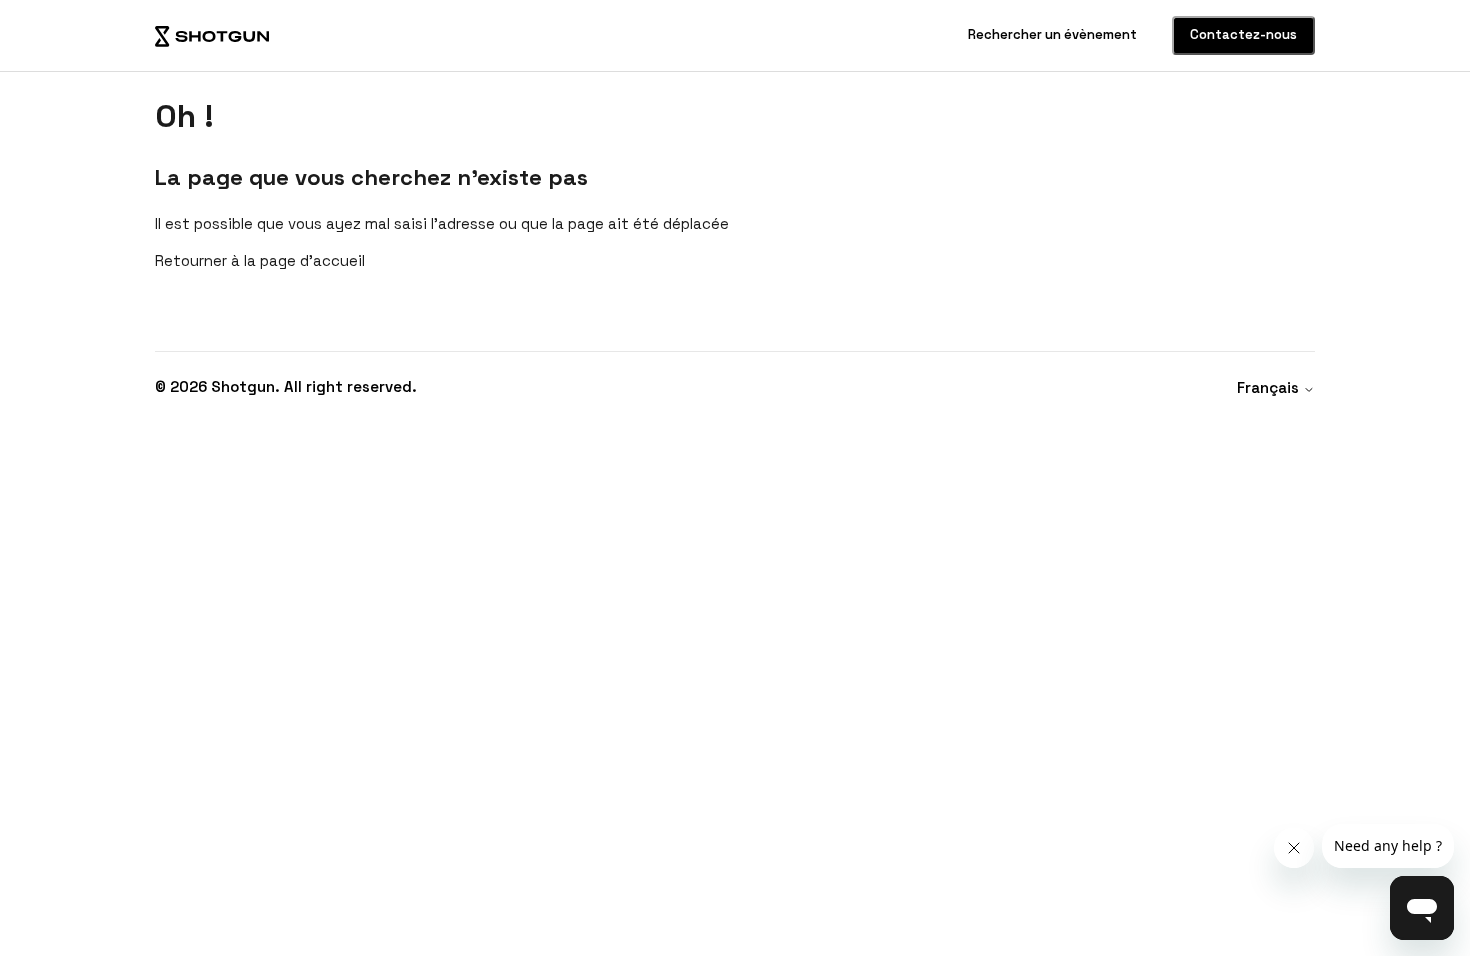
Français (1270, 387)
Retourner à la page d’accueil (260, 260)
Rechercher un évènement (1054, 34)
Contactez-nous (1243, 34)
